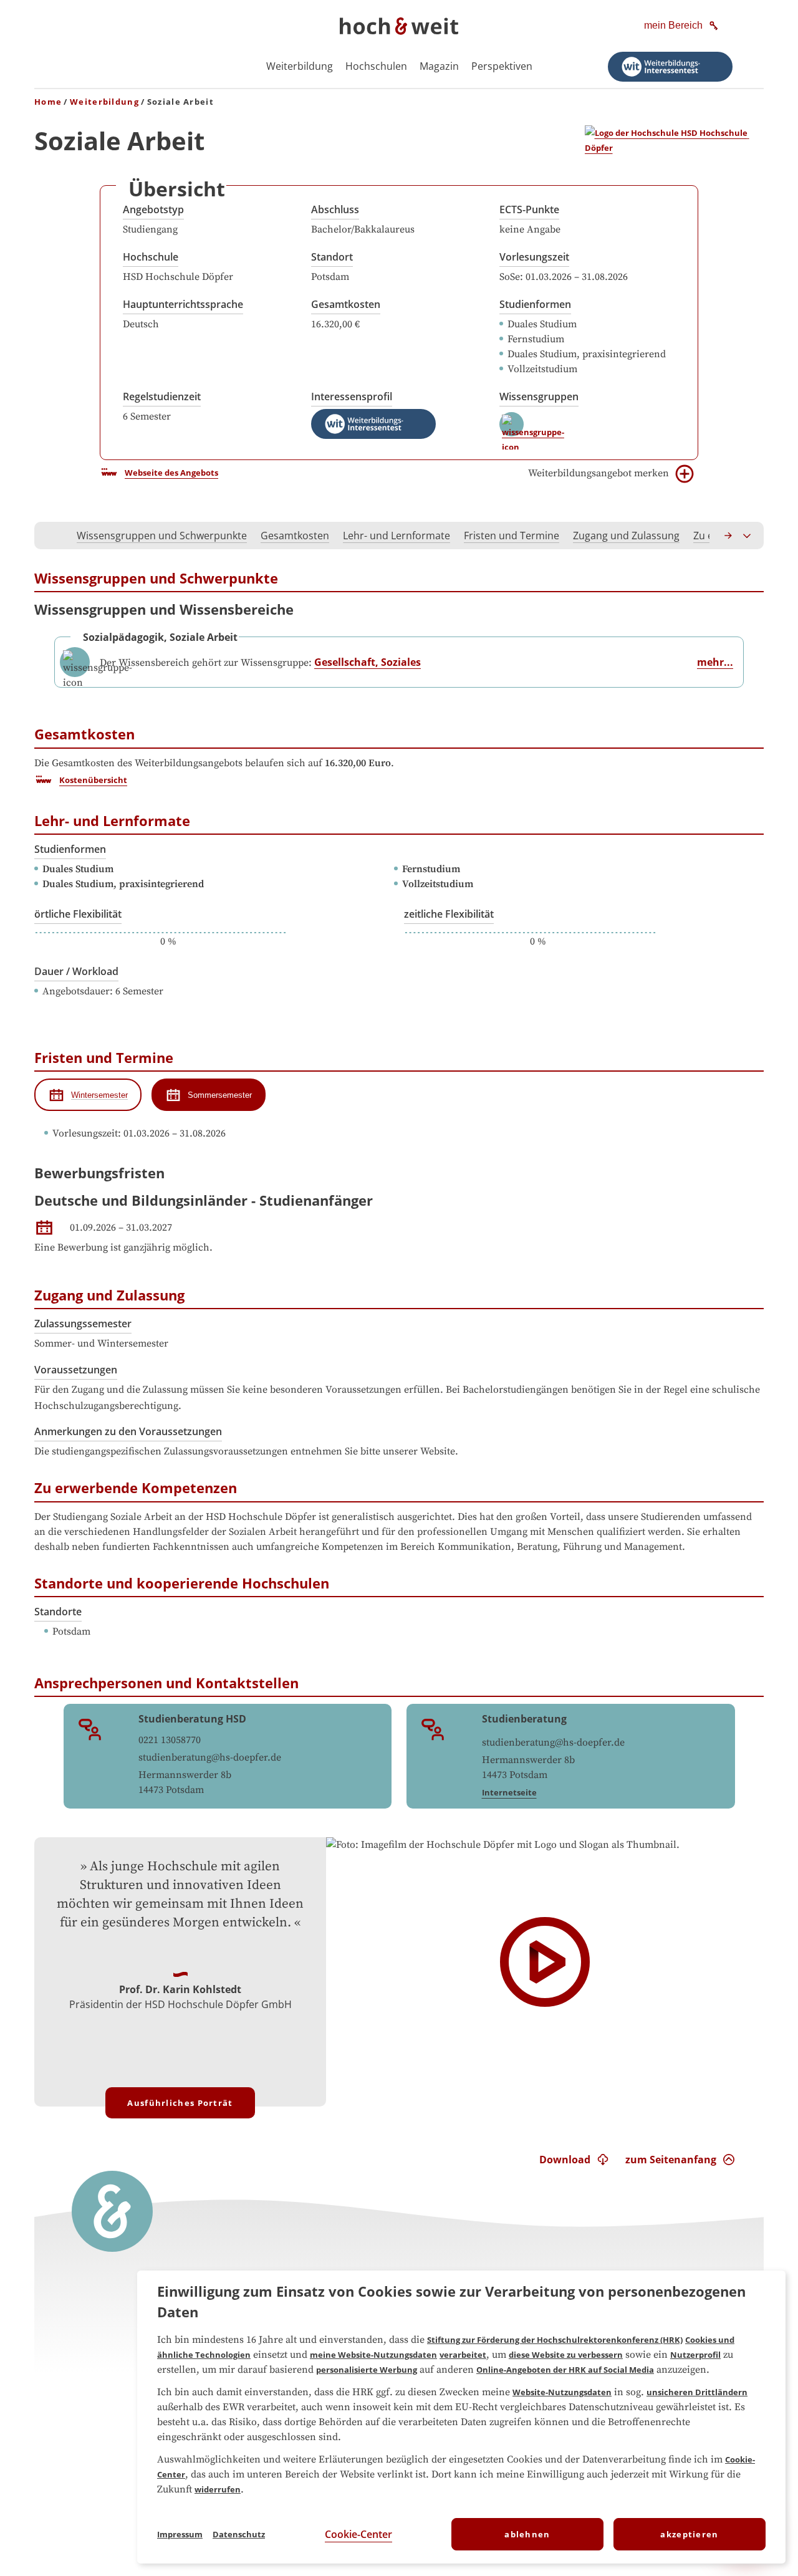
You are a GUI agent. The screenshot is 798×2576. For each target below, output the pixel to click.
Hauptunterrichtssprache (183, 304)
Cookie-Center (358, 2534)
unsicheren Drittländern (697, 2392)
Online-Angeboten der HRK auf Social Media (565, 2370)
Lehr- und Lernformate (397, 536)
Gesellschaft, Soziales (368, 662)
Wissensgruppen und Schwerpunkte (162, 536)
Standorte (58, 1612)
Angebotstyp (153, 209)
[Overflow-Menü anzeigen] (748, 536)
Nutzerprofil (695, 2355)
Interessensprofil (352, 396)
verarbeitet (463, 2355)
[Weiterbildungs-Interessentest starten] (670, 67)
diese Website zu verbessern (566, 2355)
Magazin (439, 66)
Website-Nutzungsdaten (562, 2392)
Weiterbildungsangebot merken (598, 473)
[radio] (88, 1095)
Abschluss (335, 209)
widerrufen (218, 2489)
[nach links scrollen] (50, 536)
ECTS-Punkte (529, 209)
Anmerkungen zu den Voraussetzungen (128, 1431)
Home (48, 102)
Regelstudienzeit (162, 396)
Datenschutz (239, 2534)
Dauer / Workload (76, 971)
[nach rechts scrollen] (729, 536)
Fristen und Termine (512, 536)
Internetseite (509, 1792)
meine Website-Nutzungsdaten (373, 2355)
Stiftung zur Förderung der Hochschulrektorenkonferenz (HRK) (555, 2340)
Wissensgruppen (539, 396)
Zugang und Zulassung (626, 536)
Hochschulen (376, 66)
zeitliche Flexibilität (449, 914)
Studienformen (535, 304)
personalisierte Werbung (367, 2370)
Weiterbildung (300, 66)
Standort (332, 257)
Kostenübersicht (93, 780)
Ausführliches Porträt (180, 2103)
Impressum (180, 2534)
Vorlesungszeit (534, 257)
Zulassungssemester (83, 1324)
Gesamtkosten (346, 304)
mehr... (715, 662)
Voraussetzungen (76, 1370)
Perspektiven (502, 66)
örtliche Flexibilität (78, 914)
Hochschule (151, 257)
